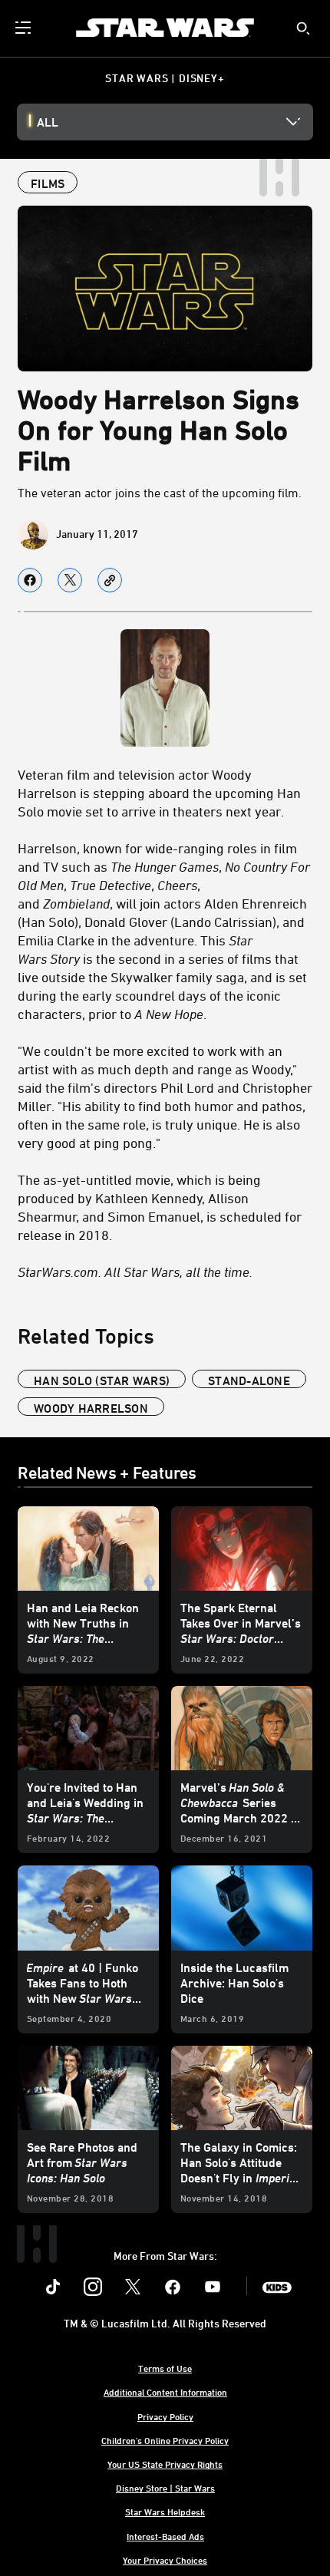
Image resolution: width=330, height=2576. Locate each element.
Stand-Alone (249, 1380)
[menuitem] (25, 28)
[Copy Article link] (110, 580)
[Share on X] (70, 580)
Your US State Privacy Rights (165, 2464)
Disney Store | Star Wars (165, 2488)
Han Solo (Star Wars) (102, 1380)
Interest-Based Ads (165, 2536)
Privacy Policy (165, 2416)
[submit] (303, 28)
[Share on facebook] (30, 580)
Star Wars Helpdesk (165, 2512)
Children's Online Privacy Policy (165, 2440)
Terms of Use (165, 2368)
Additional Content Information (165, 2392)
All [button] (48, 122)
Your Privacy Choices (165, 2560)
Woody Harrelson (91, 1408)
